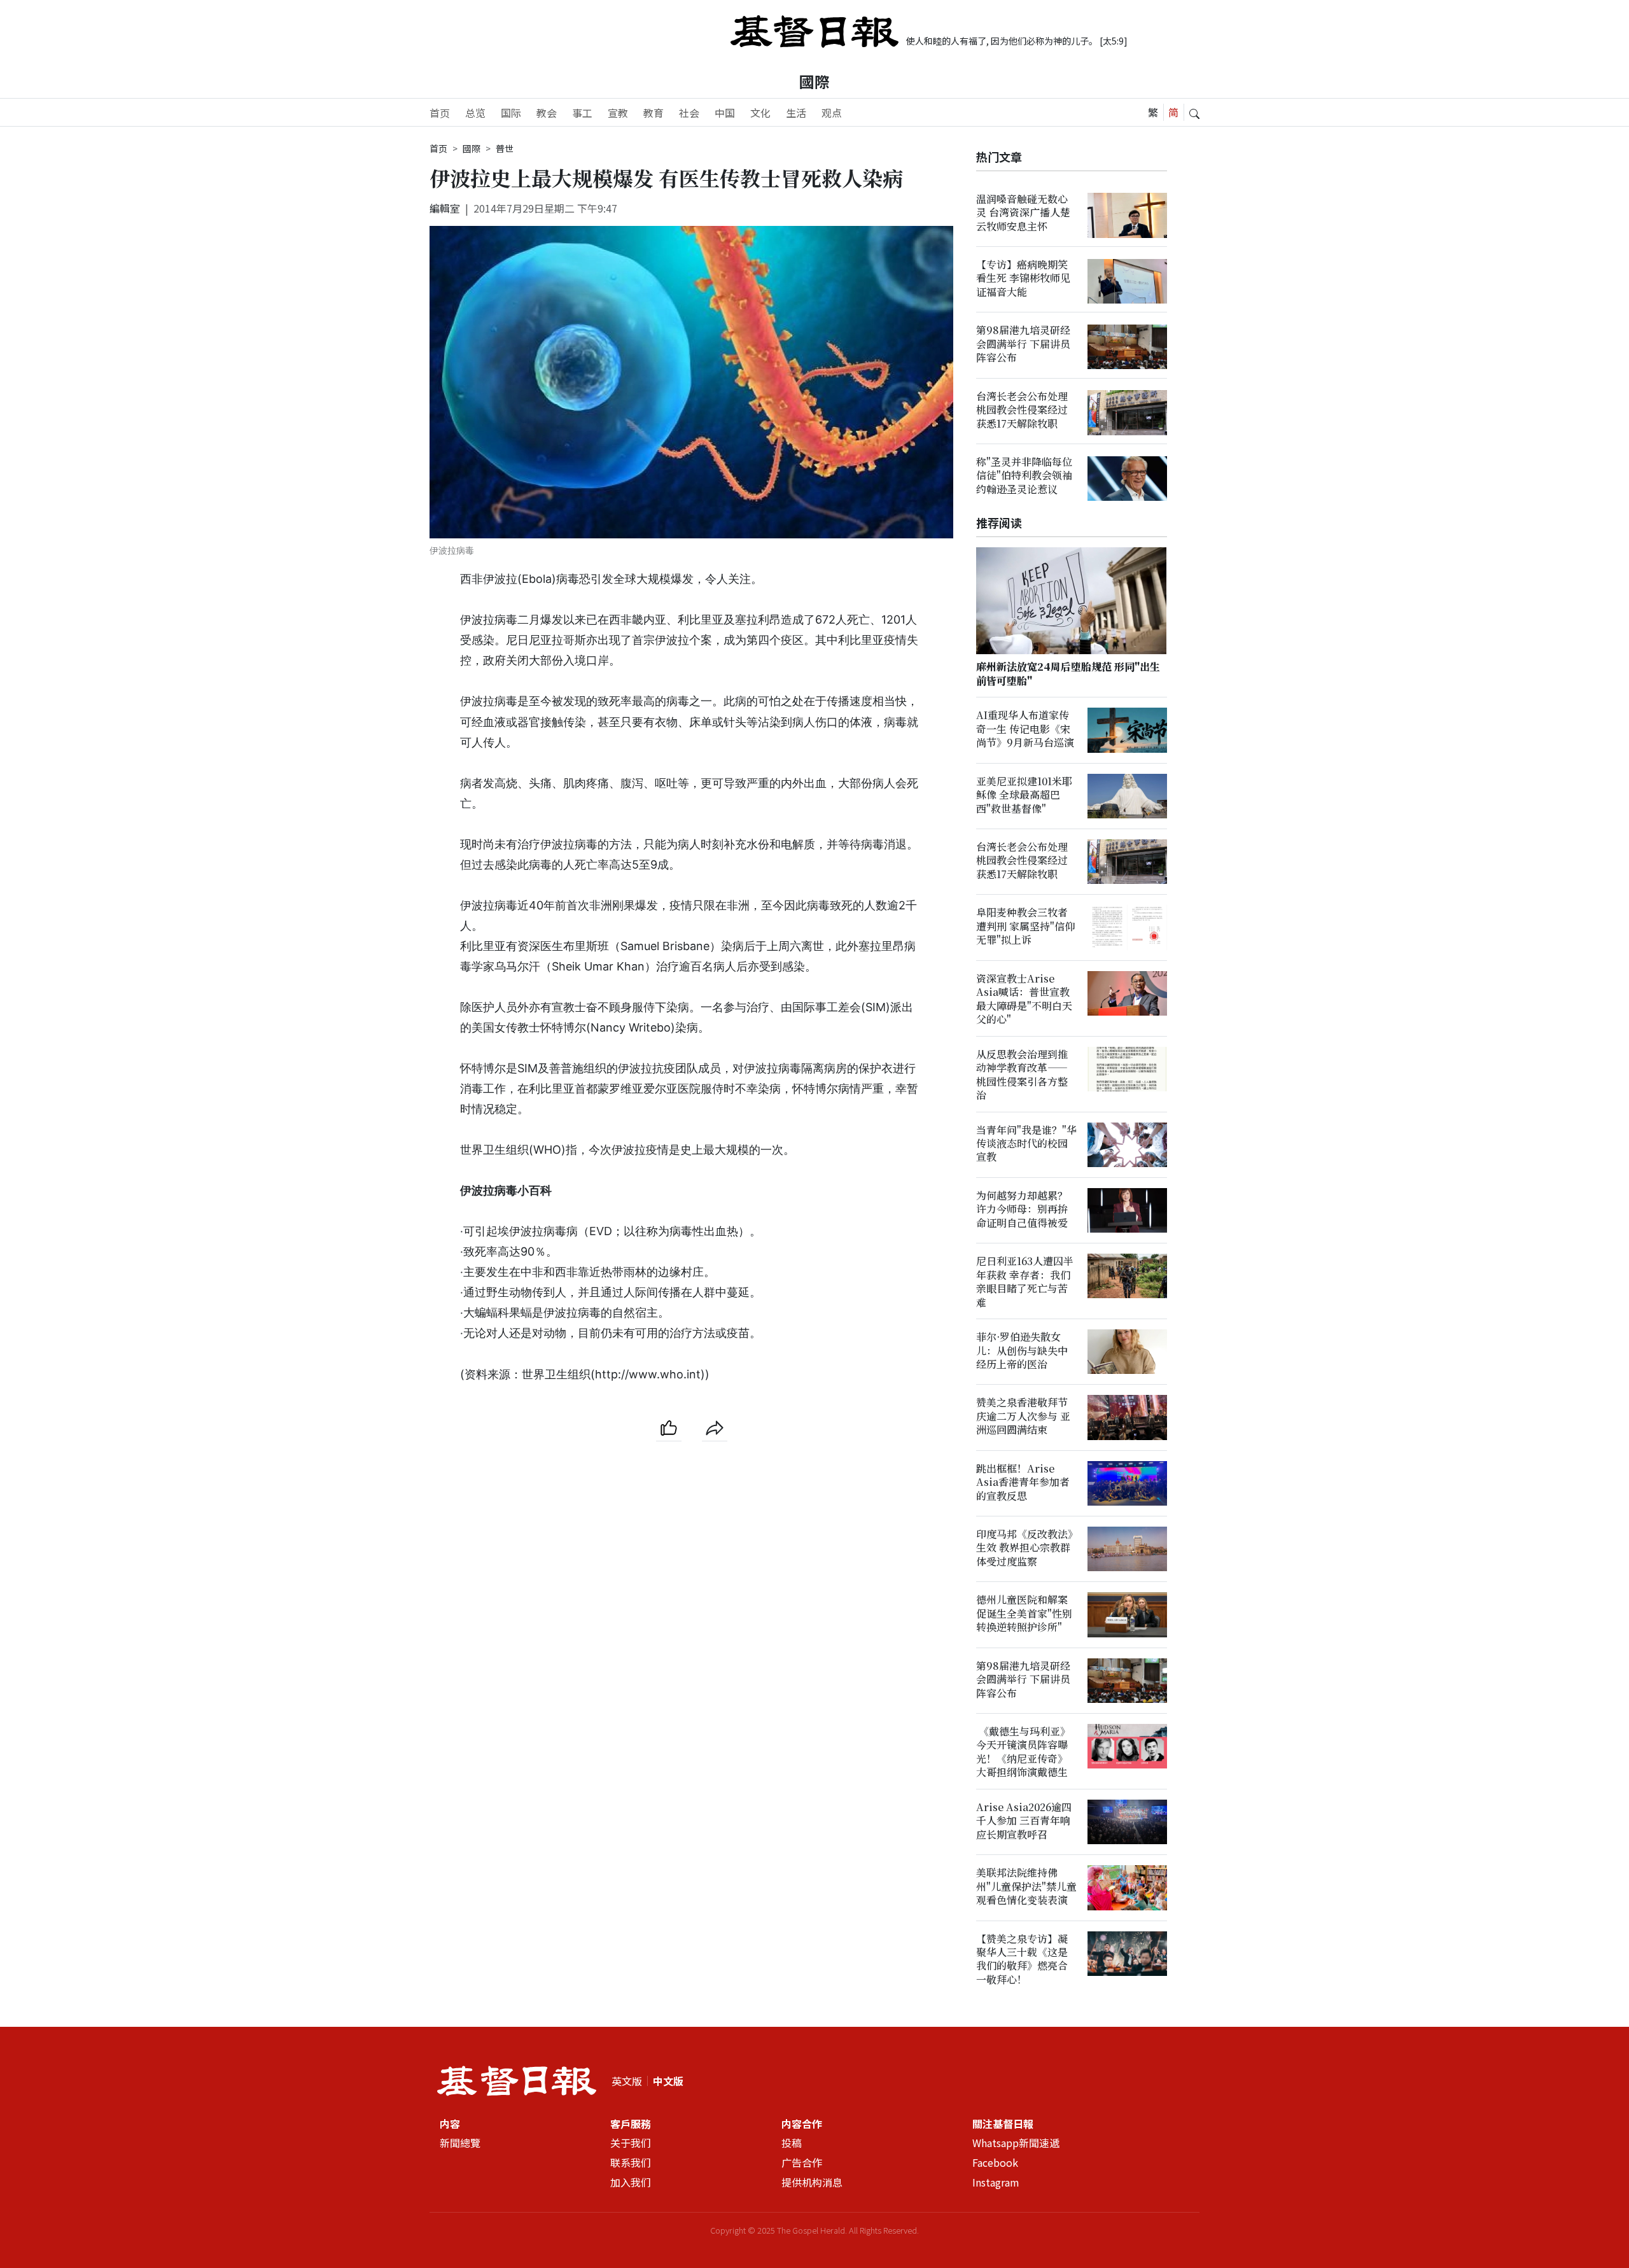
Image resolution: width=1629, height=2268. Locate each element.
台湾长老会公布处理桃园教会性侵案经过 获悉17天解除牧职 (1022, 410)
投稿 (792, 2143)
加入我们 (631, 2183)
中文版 (668, 2081)
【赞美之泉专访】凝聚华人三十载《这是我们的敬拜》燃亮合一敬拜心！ (1022, 1959)
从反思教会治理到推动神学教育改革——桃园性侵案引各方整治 (1022, 1074)
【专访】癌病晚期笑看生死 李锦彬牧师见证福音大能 (1023, 279)
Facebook (995, 2163)
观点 (832, 113)
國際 (814, 81)
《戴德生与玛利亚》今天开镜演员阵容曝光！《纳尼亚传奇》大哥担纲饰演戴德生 (1023, 1752)
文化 (760, 113)
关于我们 (631, 2143)
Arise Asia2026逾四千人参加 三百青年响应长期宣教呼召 (1024, 1821)
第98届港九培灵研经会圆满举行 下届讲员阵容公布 (1023, 344)
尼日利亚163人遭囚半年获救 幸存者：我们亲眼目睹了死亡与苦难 (1025, 1282)
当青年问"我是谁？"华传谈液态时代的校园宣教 (1026, 1144)
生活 (796, 113)
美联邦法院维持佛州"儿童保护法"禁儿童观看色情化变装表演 (1026, 1887)
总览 (475, 113)
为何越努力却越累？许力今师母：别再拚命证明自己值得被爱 (1022, 1210)
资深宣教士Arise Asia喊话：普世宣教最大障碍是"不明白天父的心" (1024, 999)
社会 (689, 113)
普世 (505, 148)
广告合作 (802, 2163)
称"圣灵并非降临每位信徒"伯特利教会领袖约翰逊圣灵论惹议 (1024, 476)
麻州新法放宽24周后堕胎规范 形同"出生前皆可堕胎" (1068, 674)
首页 (440, 113)
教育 (654, 113)
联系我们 (631, 2163)
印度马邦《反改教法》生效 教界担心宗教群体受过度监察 (1024, 1548)
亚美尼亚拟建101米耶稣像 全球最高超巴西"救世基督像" (1024, 795)
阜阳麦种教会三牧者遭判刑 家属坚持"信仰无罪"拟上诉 (1025, 927)
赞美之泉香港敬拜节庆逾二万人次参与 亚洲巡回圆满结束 (1023, 1417)
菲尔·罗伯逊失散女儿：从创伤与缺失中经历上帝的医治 (1022, 1351)
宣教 (618, 113)
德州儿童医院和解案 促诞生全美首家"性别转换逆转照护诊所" (1024, 1614)
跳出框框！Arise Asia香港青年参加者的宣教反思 (1023, 1482)
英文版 (627, 2081)
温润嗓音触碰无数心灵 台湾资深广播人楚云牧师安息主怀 (1023, 213)
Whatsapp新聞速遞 (1016, 2143)
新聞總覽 (460, 2143)
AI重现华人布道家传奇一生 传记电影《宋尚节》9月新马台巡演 (1025, 729)
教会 (547, 113)
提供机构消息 (812, 2183)
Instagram (996, 2183)
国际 (511, 113)
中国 (725, 113)
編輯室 (445, 208)
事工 (582, 113)
